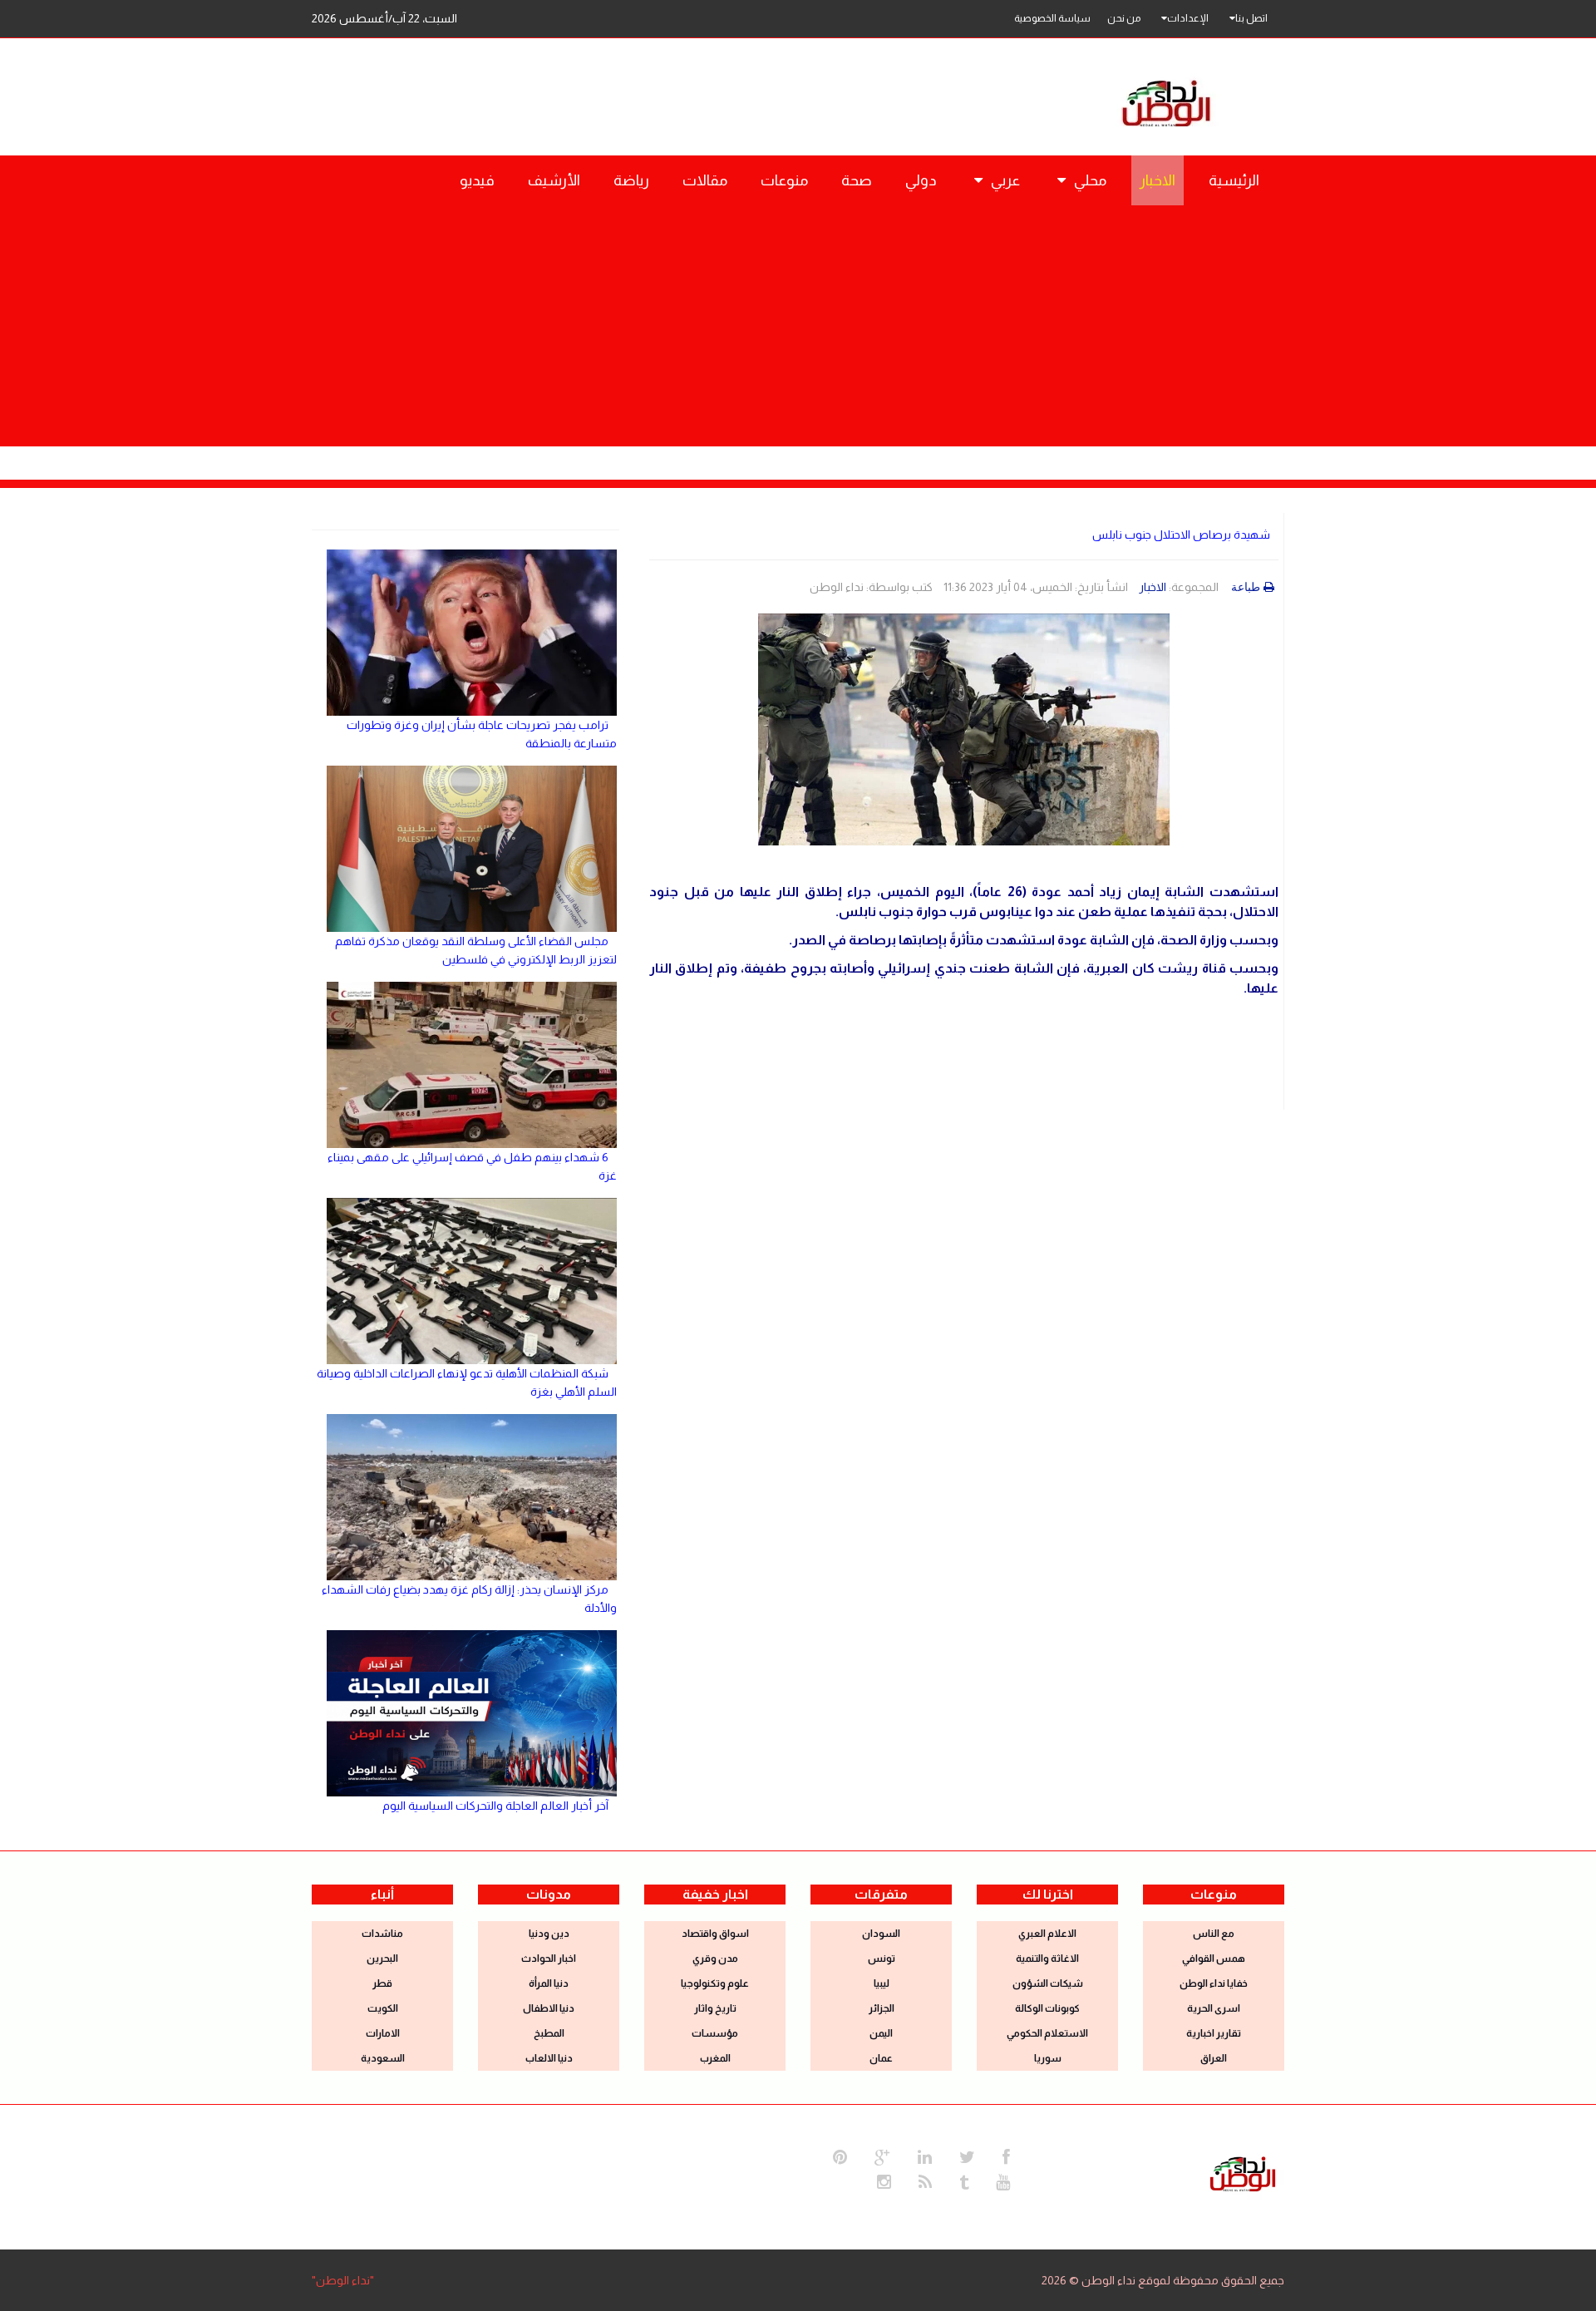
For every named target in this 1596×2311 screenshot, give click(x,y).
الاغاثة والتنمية (1047, 1959)
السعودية (383, 2058)
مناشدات (382, 1934)
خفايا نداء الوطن (1214, 1983)
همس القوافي (1214, 1959)
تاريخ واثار (715, 2008)
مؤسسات (715, 2033)
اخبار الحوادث (549, 1959)
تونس (882, 1959)
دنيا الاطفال (549, 2008)
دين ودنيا (549, 1934)
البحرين (382, 1959)
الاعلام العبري (1047, 1934)
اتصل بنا (1251, 18)
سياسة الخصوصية (1052, 18)
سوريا (1048, 2058)
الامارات (383, 2033)
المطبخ (549, 2033)
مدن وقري (715, 1959)
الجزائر (882, 2008)
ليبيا (882, 1983)
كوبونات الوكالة (1047, 2008)
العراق (1214, 2058)
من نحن (1124, 18)
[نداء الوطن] (1243, 2172)
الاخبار (1153, 587)
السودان (881, 1934)
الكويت (383, 2008)
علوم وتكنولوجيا (715, 1983)
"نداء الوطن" (343, 2280)
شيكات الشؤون (1048, 1983)
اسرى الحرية (1214, 2008)
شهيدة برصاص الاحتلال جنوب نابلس (1181, 535)
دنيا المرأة (549, 1983)
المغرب (715, 2058)
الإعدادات (1188, 18)
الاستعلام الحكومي (1047, 2033)
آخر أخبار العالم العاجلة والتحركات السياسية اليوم (495, 1806)
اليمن (881, 2033)
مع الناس (1214, 1934)
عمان (881, 2058)
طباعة (1246, 587)
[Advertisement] (798, 330)
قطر (382, 1983)
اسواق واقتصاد (715, 1934)
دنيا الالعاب (549, 2058)
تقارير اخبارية (1214, 2033)
